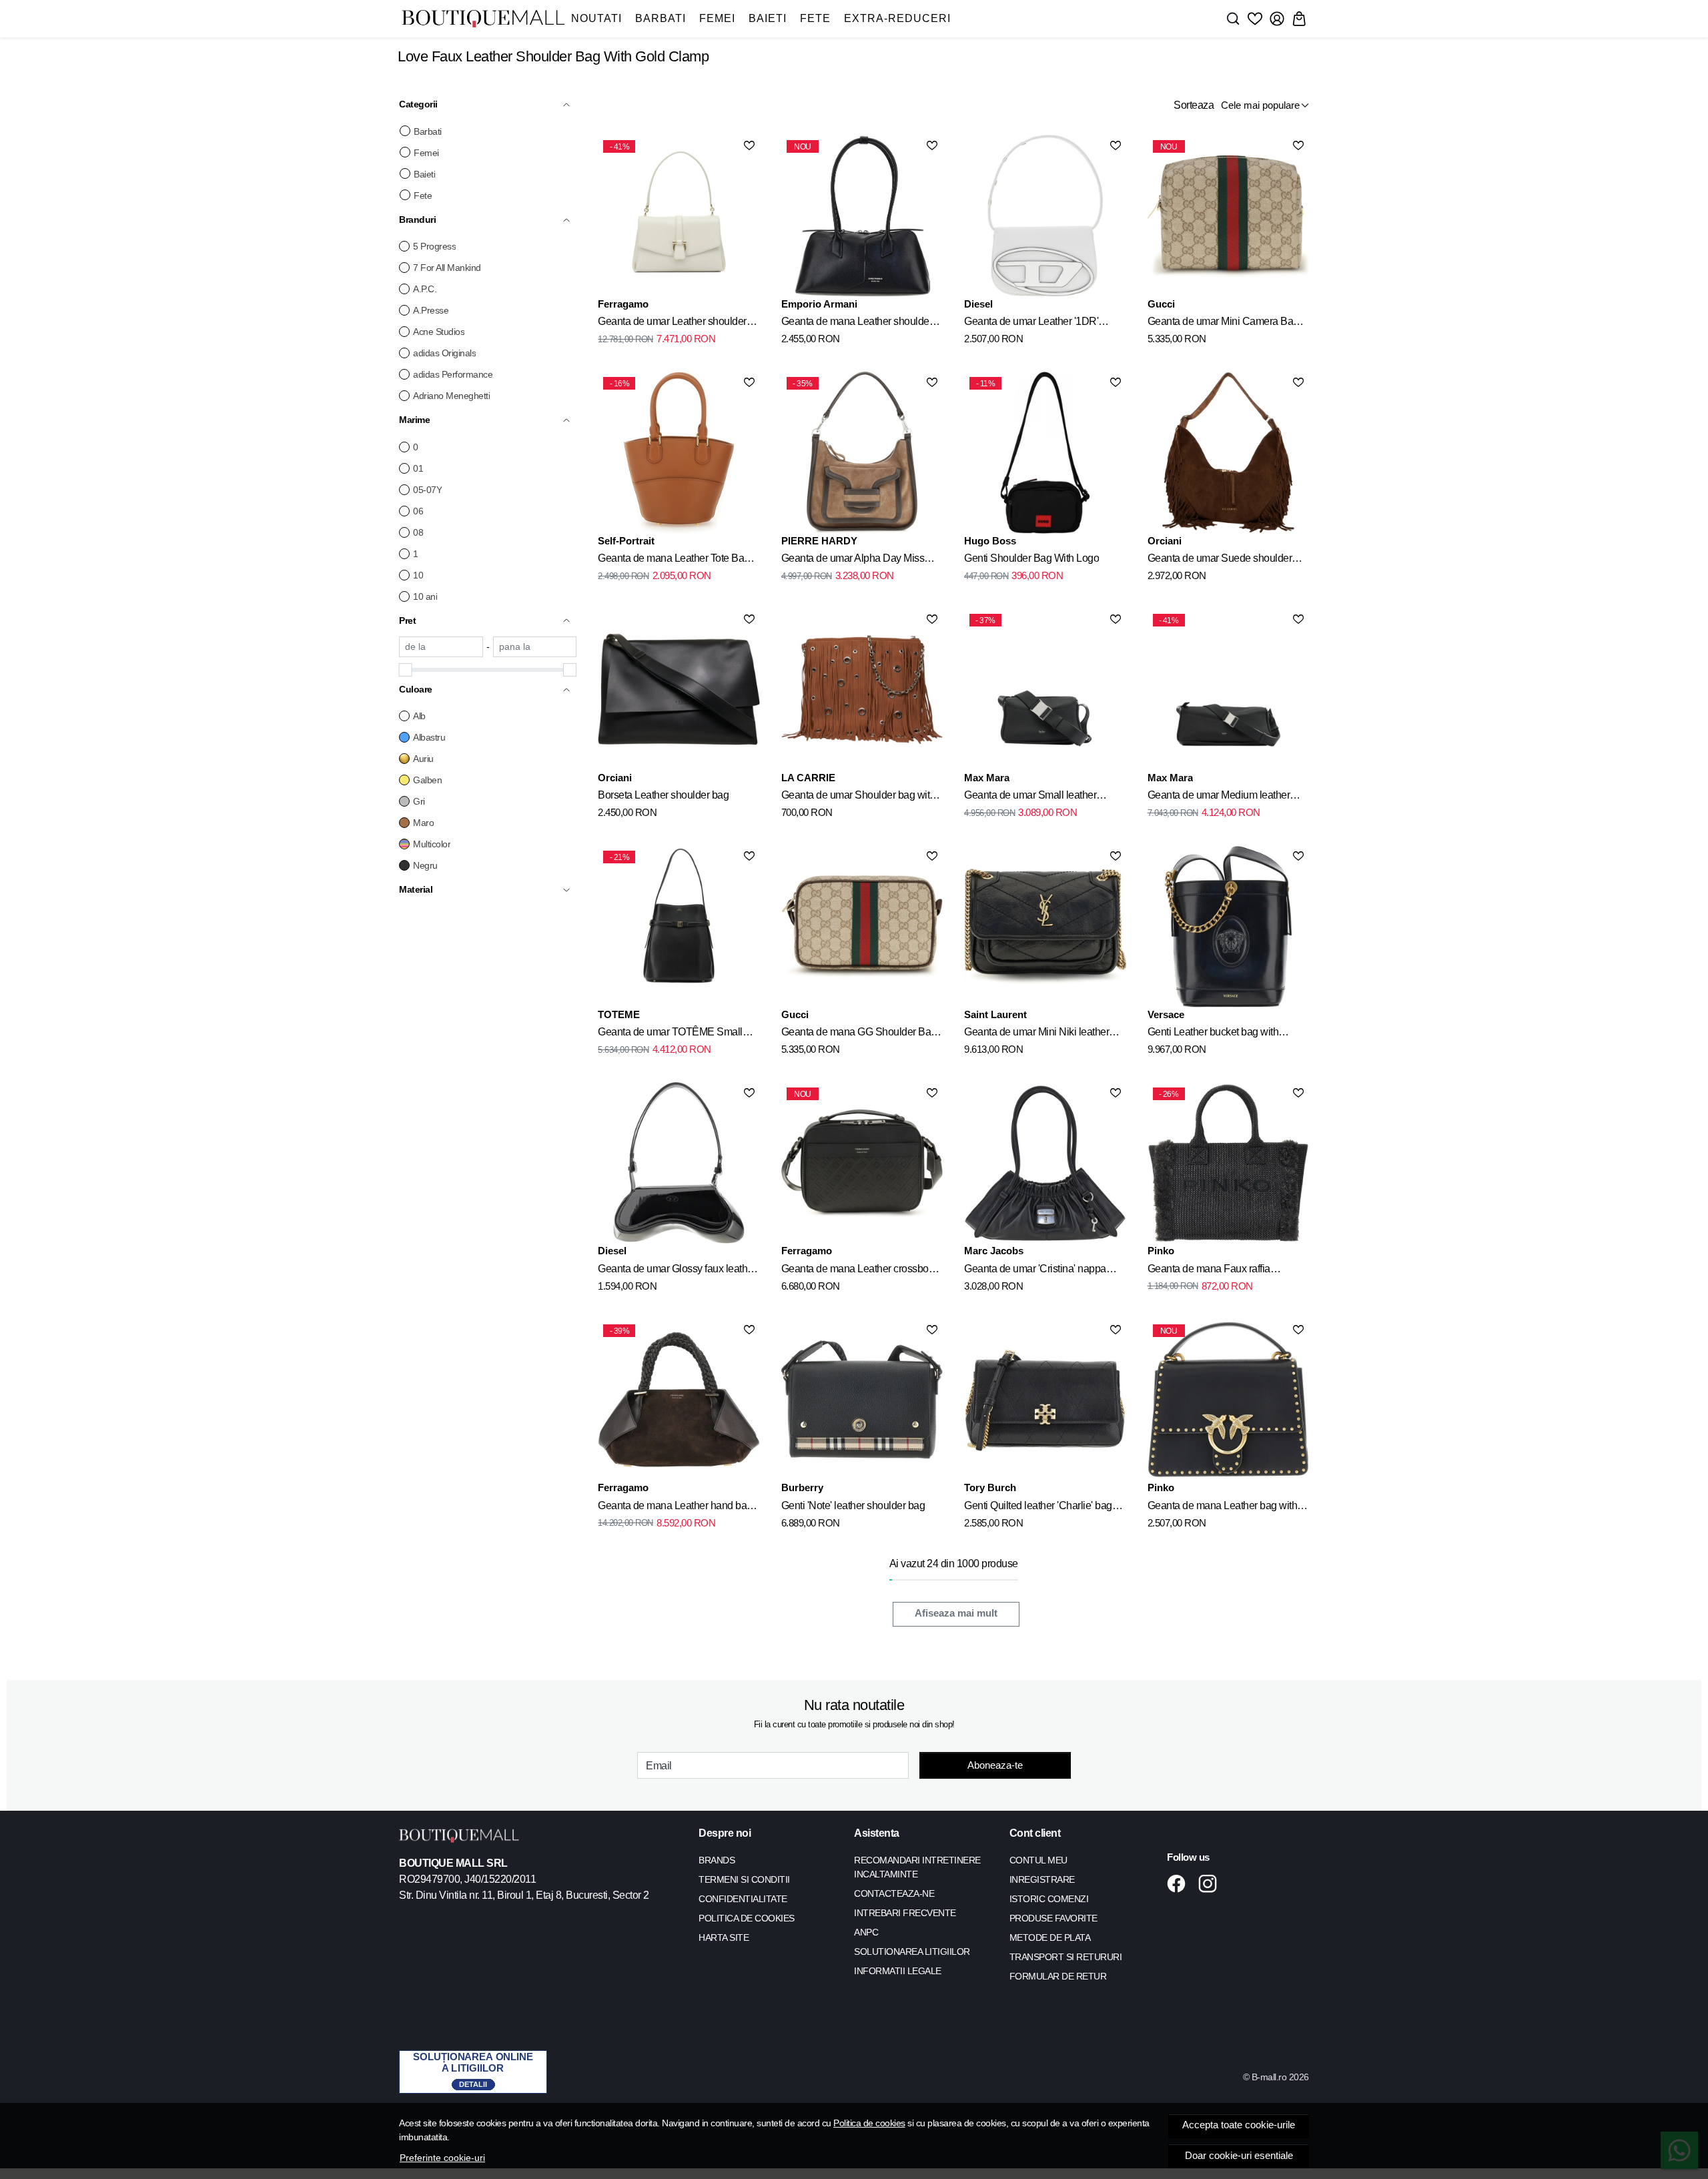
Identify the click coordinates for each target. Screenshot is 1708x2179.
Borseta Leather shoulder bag (663, 795)
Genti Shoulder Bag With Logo (1031, 558)
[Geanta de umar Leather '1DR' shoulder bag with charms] (1045, 215)
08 (418, 532)
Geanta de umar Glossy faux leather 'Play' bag (677, 1271)
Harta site (724, 1937)
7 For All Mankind (447, 268)
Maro (423, 823)
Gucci (1161, 304)
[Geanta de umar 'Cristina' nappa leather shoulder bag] (1045, 1163)
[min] (441, 647)
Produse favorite (1053, 1918)
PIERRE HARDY (819, 541)
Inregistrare (1042, 1879)
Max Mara (987, 778)
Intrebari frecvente (905, 1913)
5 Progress (434, 246)
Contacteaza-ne (894, 1893)
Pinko (1161, 1251)
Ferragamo (623, 304)
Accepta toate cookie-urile (1239, 2125)
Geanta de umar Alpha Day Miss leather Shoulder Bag (853, 560)
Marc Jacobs (994, 1251)
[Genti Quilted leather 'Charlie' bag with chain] (1045, 1400)
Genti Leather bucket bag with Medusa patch (1213, 1034)
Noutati (596, 18)
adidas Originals (444, 353)
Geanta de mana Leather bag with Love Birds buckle (1223, 1508)
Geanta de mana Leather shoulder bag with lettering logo (857, 324)
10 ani (425, 596)
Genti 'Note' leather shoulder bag (853, 1505)
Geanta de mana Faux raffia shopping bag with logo (1209, 1271)
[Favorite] (1255, 19)
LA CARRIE (808, 778)
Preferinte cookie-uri (442, 2158)
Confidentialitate (743, 1899)
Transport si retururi (1066, 1957)
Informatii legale (898, 1971)
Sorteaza (1194, 105)
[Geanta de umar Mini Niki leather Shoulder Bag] (1045, 926)
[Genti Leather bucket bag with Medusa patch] (1228, 926)
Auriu (423, 759)
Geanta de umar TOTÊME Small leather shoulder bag (670, 1034)
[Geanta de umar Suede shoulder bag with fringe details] (1228, 452)
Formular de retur (1058, 1976)
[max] (535, 647)
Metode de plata (1050, 1937)
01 (418, 468)
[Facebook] (1180, 1883)
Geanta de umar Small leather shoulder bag (1030, 797)
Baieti (768, 18)
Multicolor (432, 844)
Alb (419, 716)
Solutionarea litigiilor (912, 1951)
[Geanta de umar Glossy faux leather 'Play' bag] (679, 1163)
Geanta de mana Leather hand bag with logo (675, 1508)
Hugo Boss (990, 541)
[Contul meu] (1277, 19)
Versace (1166, 1014)
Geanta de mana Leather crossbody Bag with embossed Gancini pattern (860, 1271)
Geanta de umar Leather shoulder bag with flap (672, 324)
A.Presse (431, 310)
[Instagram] (1211, 1883)
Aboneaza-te (995, 1765)
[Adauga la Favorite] (749, 145)
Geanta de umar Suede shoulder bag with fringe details (1220, 560)
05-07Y (427, 490)
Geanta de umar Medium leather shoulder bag (1219, 797)
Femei (717, 18)
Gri (419, 801)
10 (418, 575)
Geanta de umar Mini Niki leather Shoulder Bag (1036, 1034)
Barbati (661, 18)
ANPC (866, 1932)
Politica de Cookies (747, 1918)
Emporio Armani (819, 304)
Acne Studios (439, 332)
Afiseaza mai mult (956, 1613)
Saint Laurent (995, 1014)
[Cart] (1299, 19)
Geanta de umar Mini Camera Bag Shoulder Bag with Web (1223, 324)
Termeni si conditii (744, 1879)
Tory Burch (990, 1487)
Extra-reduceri (897, 18)
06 (418, 511)
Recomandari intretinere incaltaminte (917, 1867)
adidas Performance (453, 374)
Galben (427, 780)
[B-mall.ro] (483, 19)
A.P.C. (425, 289)
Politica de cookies (869, 2123)
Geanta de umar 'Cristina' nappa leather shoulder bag (1035, 1271)
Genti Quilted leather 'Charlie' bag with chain (1038, 1508)
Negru (425, 865)
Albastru (429, 737)
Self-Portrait (626, 541)
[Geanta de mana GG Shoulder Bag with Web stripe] (862, 926)
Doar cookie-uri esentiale (1239, 2156)
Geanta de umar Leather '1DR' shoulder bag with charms (1031, 324)
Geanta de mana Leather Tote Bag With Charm (674, 560)
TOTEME (619, 1014)
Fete (815, 18)
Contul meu (1038, 1860)
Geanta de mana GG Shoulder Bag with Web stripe (859, 1034)
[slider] (406, 670)
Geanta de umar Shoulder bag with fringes (858, 797)
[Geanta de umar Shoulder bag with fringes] (862, 689)
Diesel (978, 304)
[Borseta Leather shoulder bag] (679, 689)
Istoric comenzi (1049, 1899)
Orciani (1165, 541)
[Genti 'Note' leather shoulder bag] (862, 1400)
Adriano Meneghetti (451, 396)
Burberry (802, 1487)
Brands (717, 1860)
